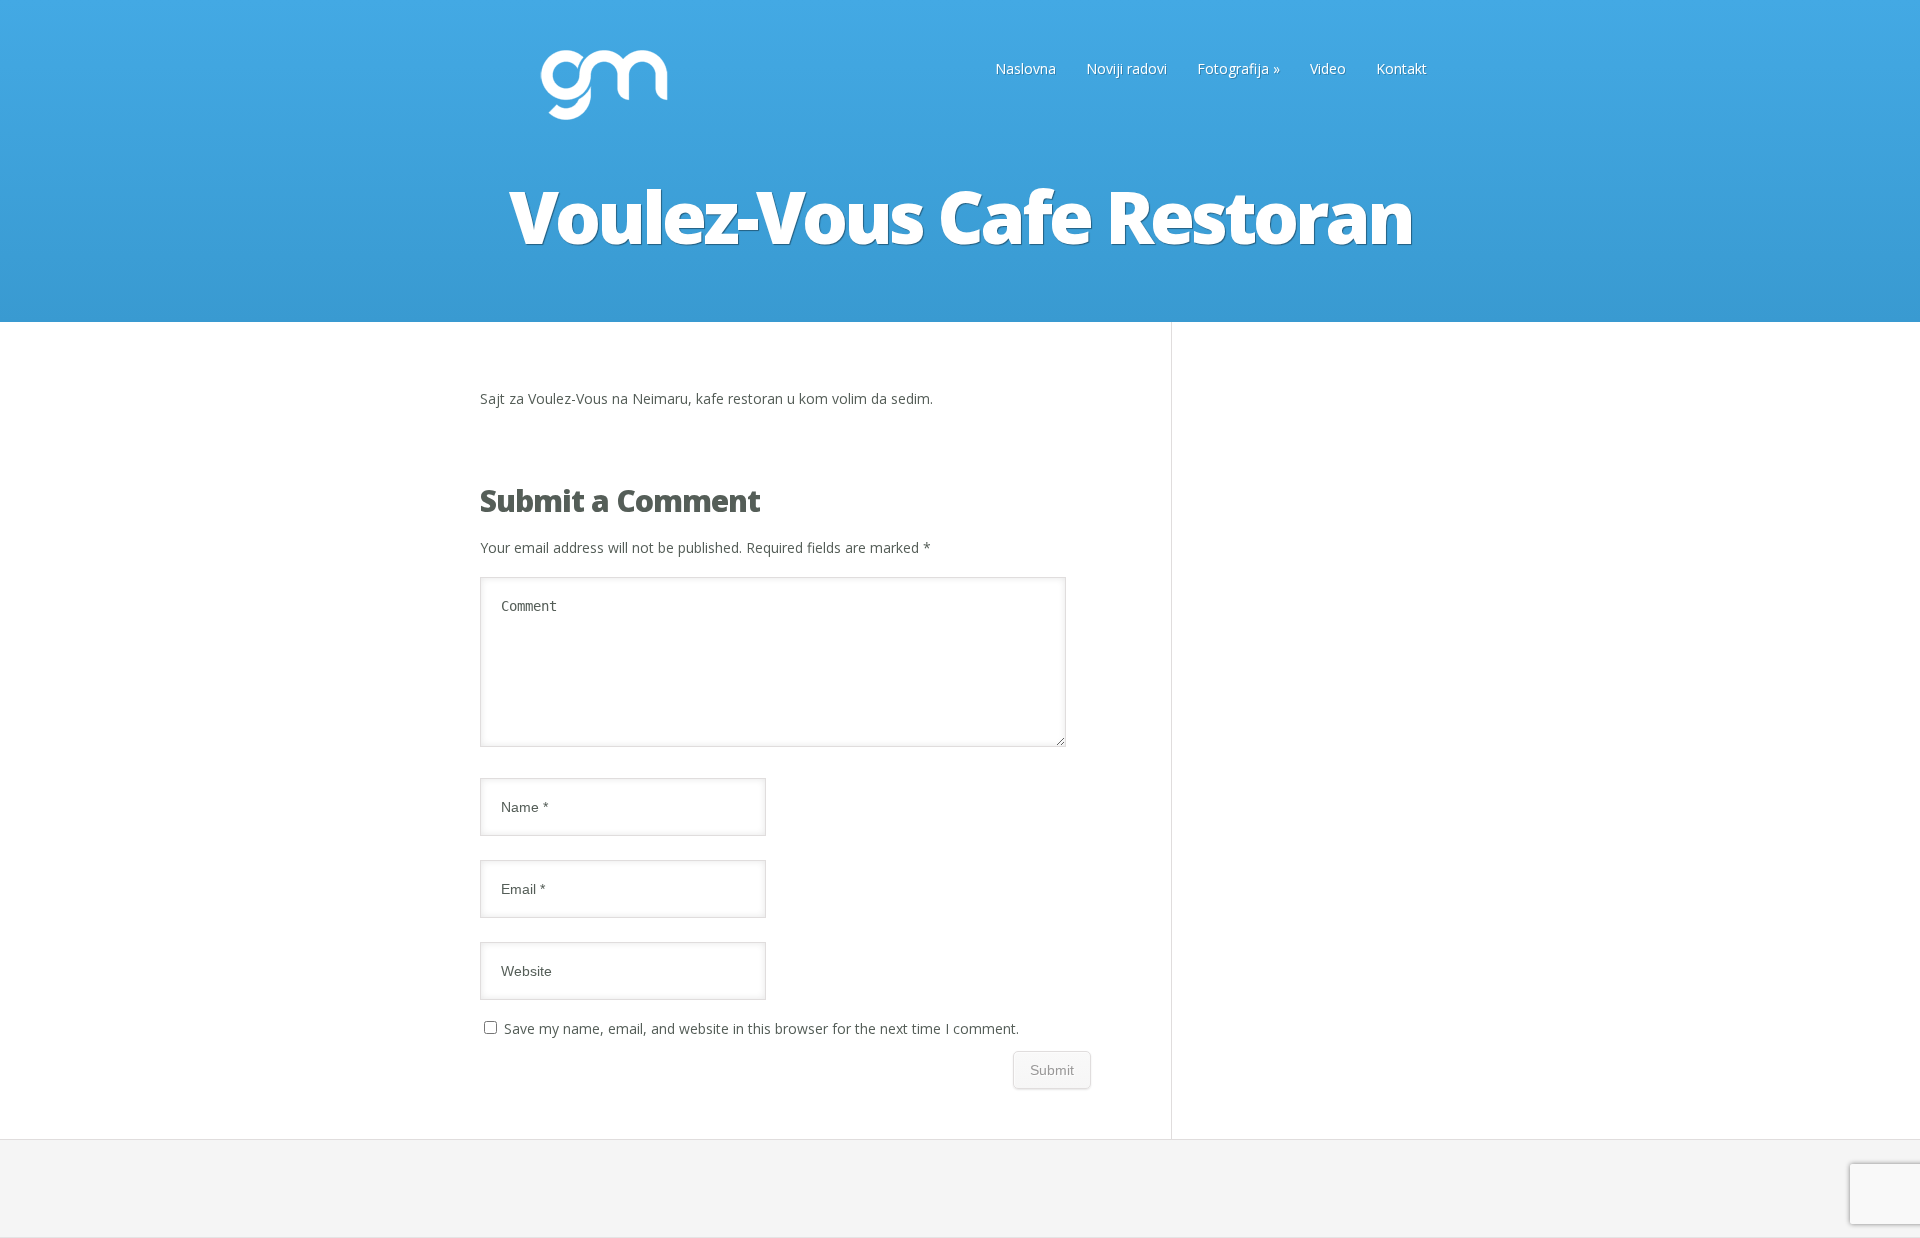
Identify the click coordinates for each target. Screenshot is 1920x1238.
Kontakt (1401, 68)
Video (1328, 68)
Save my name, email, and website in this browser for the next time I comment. (761, 1028)
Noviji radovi (1126, 68)
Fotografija (1238, 68)
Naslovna (1025, 68)
